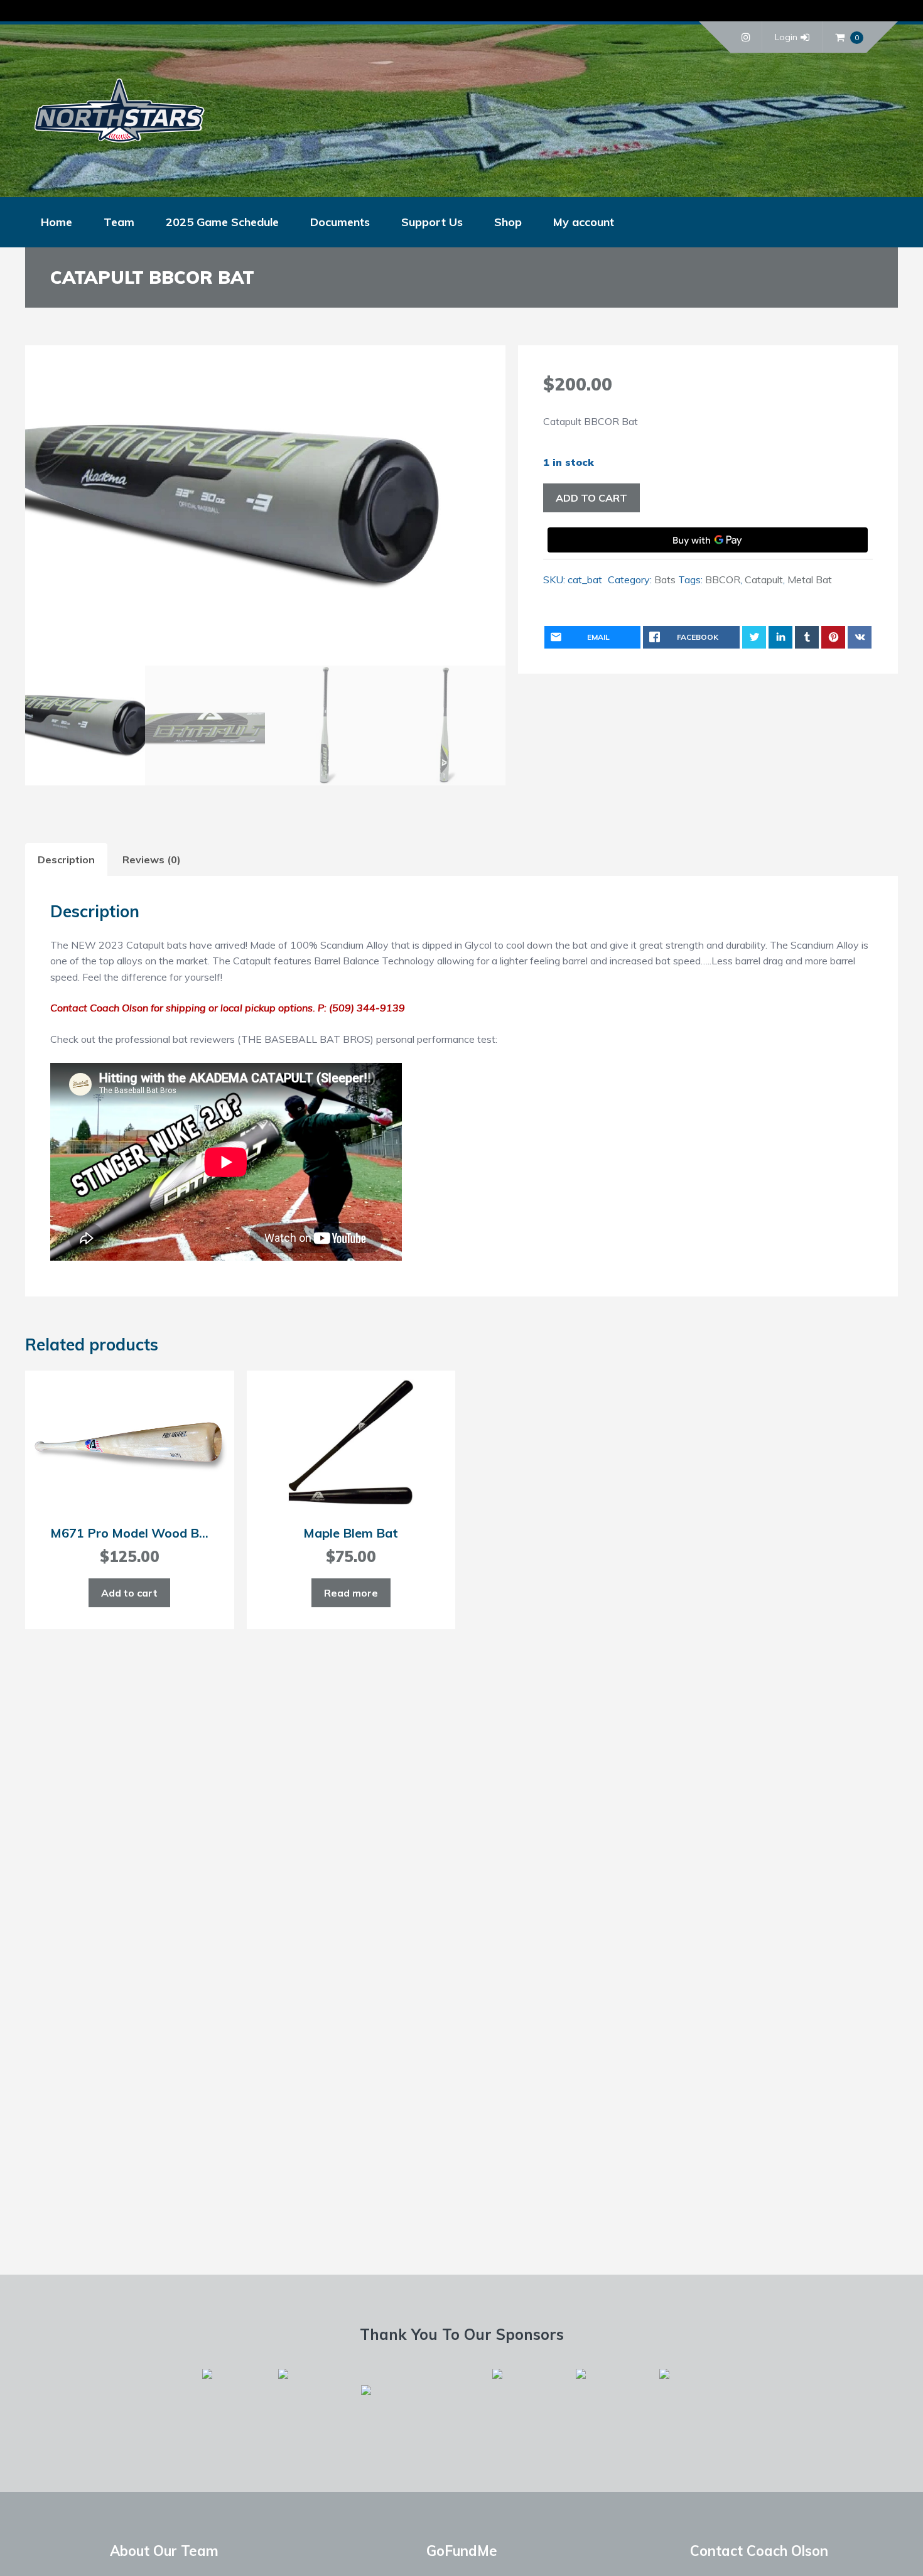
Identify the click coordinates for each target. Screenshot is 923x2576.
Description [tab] (66, 860)
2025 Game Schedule (222, 222)
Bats (665, 579)
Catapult (764, 579)
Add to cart (591, 498)
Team (119, 222)
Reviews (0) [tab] (152, 860)
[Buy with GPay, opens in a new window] (708, 540)
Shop (508, 222)
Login (786, 37)
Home (57, 222)
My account (584, 222)
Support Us (432, 222)
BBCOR (723, 579)
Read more (351, 1593)
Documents (340, 222)
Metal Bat (810, 579)
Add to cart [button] (129, 1593)
